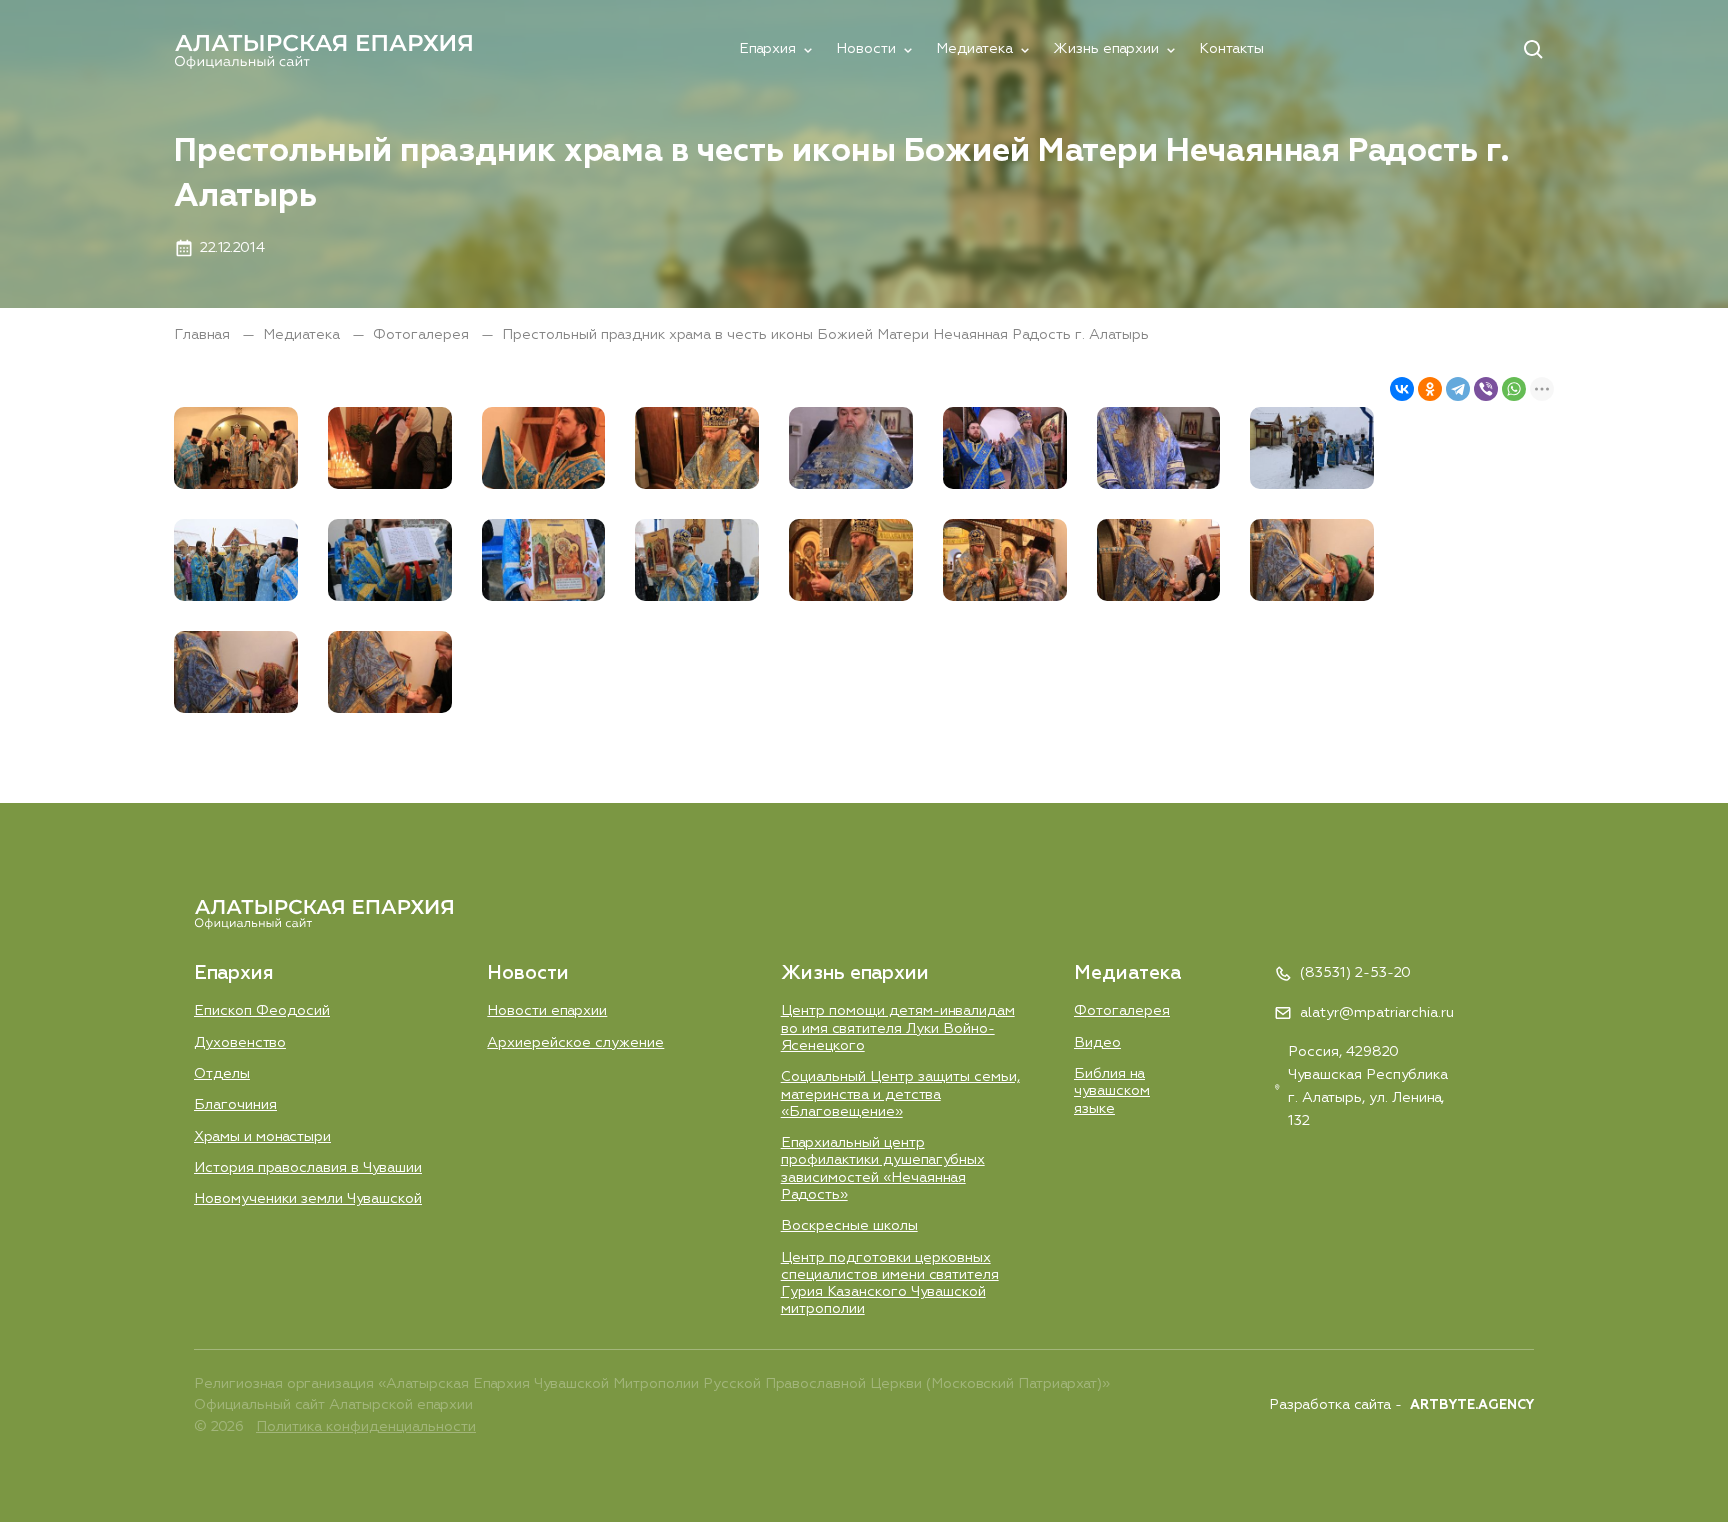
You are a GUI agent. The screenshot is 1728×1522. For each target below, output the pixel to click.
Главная (204, 335)
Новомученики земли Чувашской (308, 1199)
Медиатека (974, 49)
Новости (866, 49)
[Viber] (1486, 389)
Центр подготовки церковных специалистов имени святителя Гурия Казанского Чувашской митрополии (890, 1284)
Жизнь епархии (1106, 49)
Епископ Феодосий (262, 1011)
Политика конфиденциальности (366, 1427)
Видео (1097, 1043)
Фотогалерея (423, 335)
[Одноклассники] (1430, 389)
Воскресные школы (849, 1226)
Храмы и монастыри (262, 1137)
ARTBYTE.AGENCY (1472, 1405)
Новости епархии (547, 1011)
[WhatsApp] (1514, 389)
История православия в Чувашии (308, 1168)
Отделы (222, 1074)
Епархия (767, 49)
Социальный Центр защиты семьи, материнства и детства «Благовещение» (900, 1094)
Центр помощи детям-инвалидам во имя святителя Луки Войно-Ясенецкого (898, 1028)
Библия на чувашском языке (1112, 1091)
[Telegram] (1458, 389)
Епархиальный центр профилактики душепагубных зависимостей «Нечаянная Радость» (883, 1169)
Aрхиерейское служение (575, 1043)
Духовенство (240, 1043)
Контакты (1231, 49)
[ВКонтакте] (1402, 389)
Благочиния (235, 1105)
